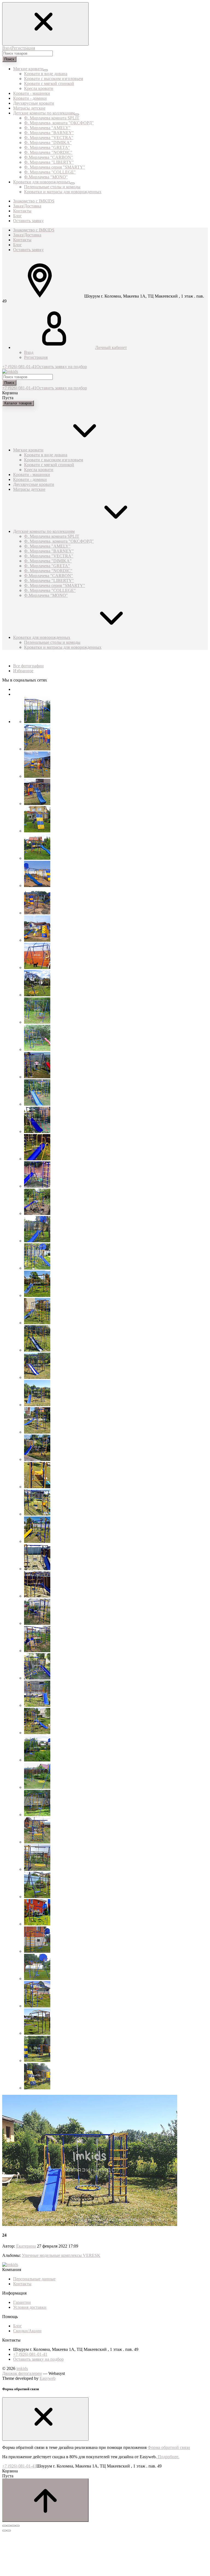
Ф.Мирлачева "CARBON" (49, 157)
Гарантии (22, 2302)
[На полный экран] (13, 2526)
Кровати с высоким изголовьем (54, 79)
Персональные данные (34, 2279)
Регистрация (23, 48)
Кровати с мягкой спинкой (49, 83)
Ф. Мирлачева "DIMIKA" (48, 143)
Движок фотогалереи (22, 2373)
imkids (22, 2368)
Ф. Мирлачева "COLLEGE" (50, 172)
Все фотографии (28, 666)
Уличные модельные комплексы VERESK (61, 2255)
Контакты (22, 240)
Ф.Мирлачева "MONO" (46, 177)
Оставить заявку (28, 250)
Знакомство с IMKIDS (34, 230)
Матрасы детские (29, 489)
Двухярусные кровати (34, 484)
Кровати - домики (30, 479)
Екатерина (26, 2246)
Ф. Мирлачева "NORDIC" (48, 152)
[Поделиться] (9, 2526)
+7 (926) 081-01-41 (19, 367)
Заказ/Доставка (27, 235)
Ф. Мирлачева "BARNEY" (49, 133)
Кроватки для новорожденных (42, 637)
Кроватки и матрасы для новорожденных (63, 192)
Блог (17, 245)
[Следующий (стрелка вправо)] (9, 2531)
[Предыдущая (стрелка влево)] (4, 2531)
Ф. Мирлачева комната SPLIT (52, 118)
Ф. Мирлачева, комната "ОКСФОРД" (59, 123)
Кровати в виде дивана (46, 74)
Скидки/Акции (27, 2331)
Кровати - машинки (32, 475)
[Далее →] (90, 2224)
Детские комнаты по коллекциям (44, 531)
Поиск (9, 59)
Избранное (23, 671)
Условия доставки (30, 2307)
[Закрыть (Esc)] (4, 2526)
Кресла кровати (39, 88)
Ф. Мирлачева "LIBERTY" (49, 162)
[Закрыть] (45, 2419)
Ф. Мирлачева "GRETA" (47, 147)
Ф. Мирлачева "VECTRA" (49, 138)
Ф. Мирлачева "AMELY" (47, 128)
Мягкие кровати (28, 450)
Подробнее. (168, 2457)
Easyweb (48, 2378)
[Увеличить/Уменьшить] (17, 2526)
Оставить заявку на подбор (62, 367)
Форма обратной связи (169, 2447)
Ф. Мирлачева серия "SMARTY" (55, 167)
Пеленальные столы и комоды (52, 187)
